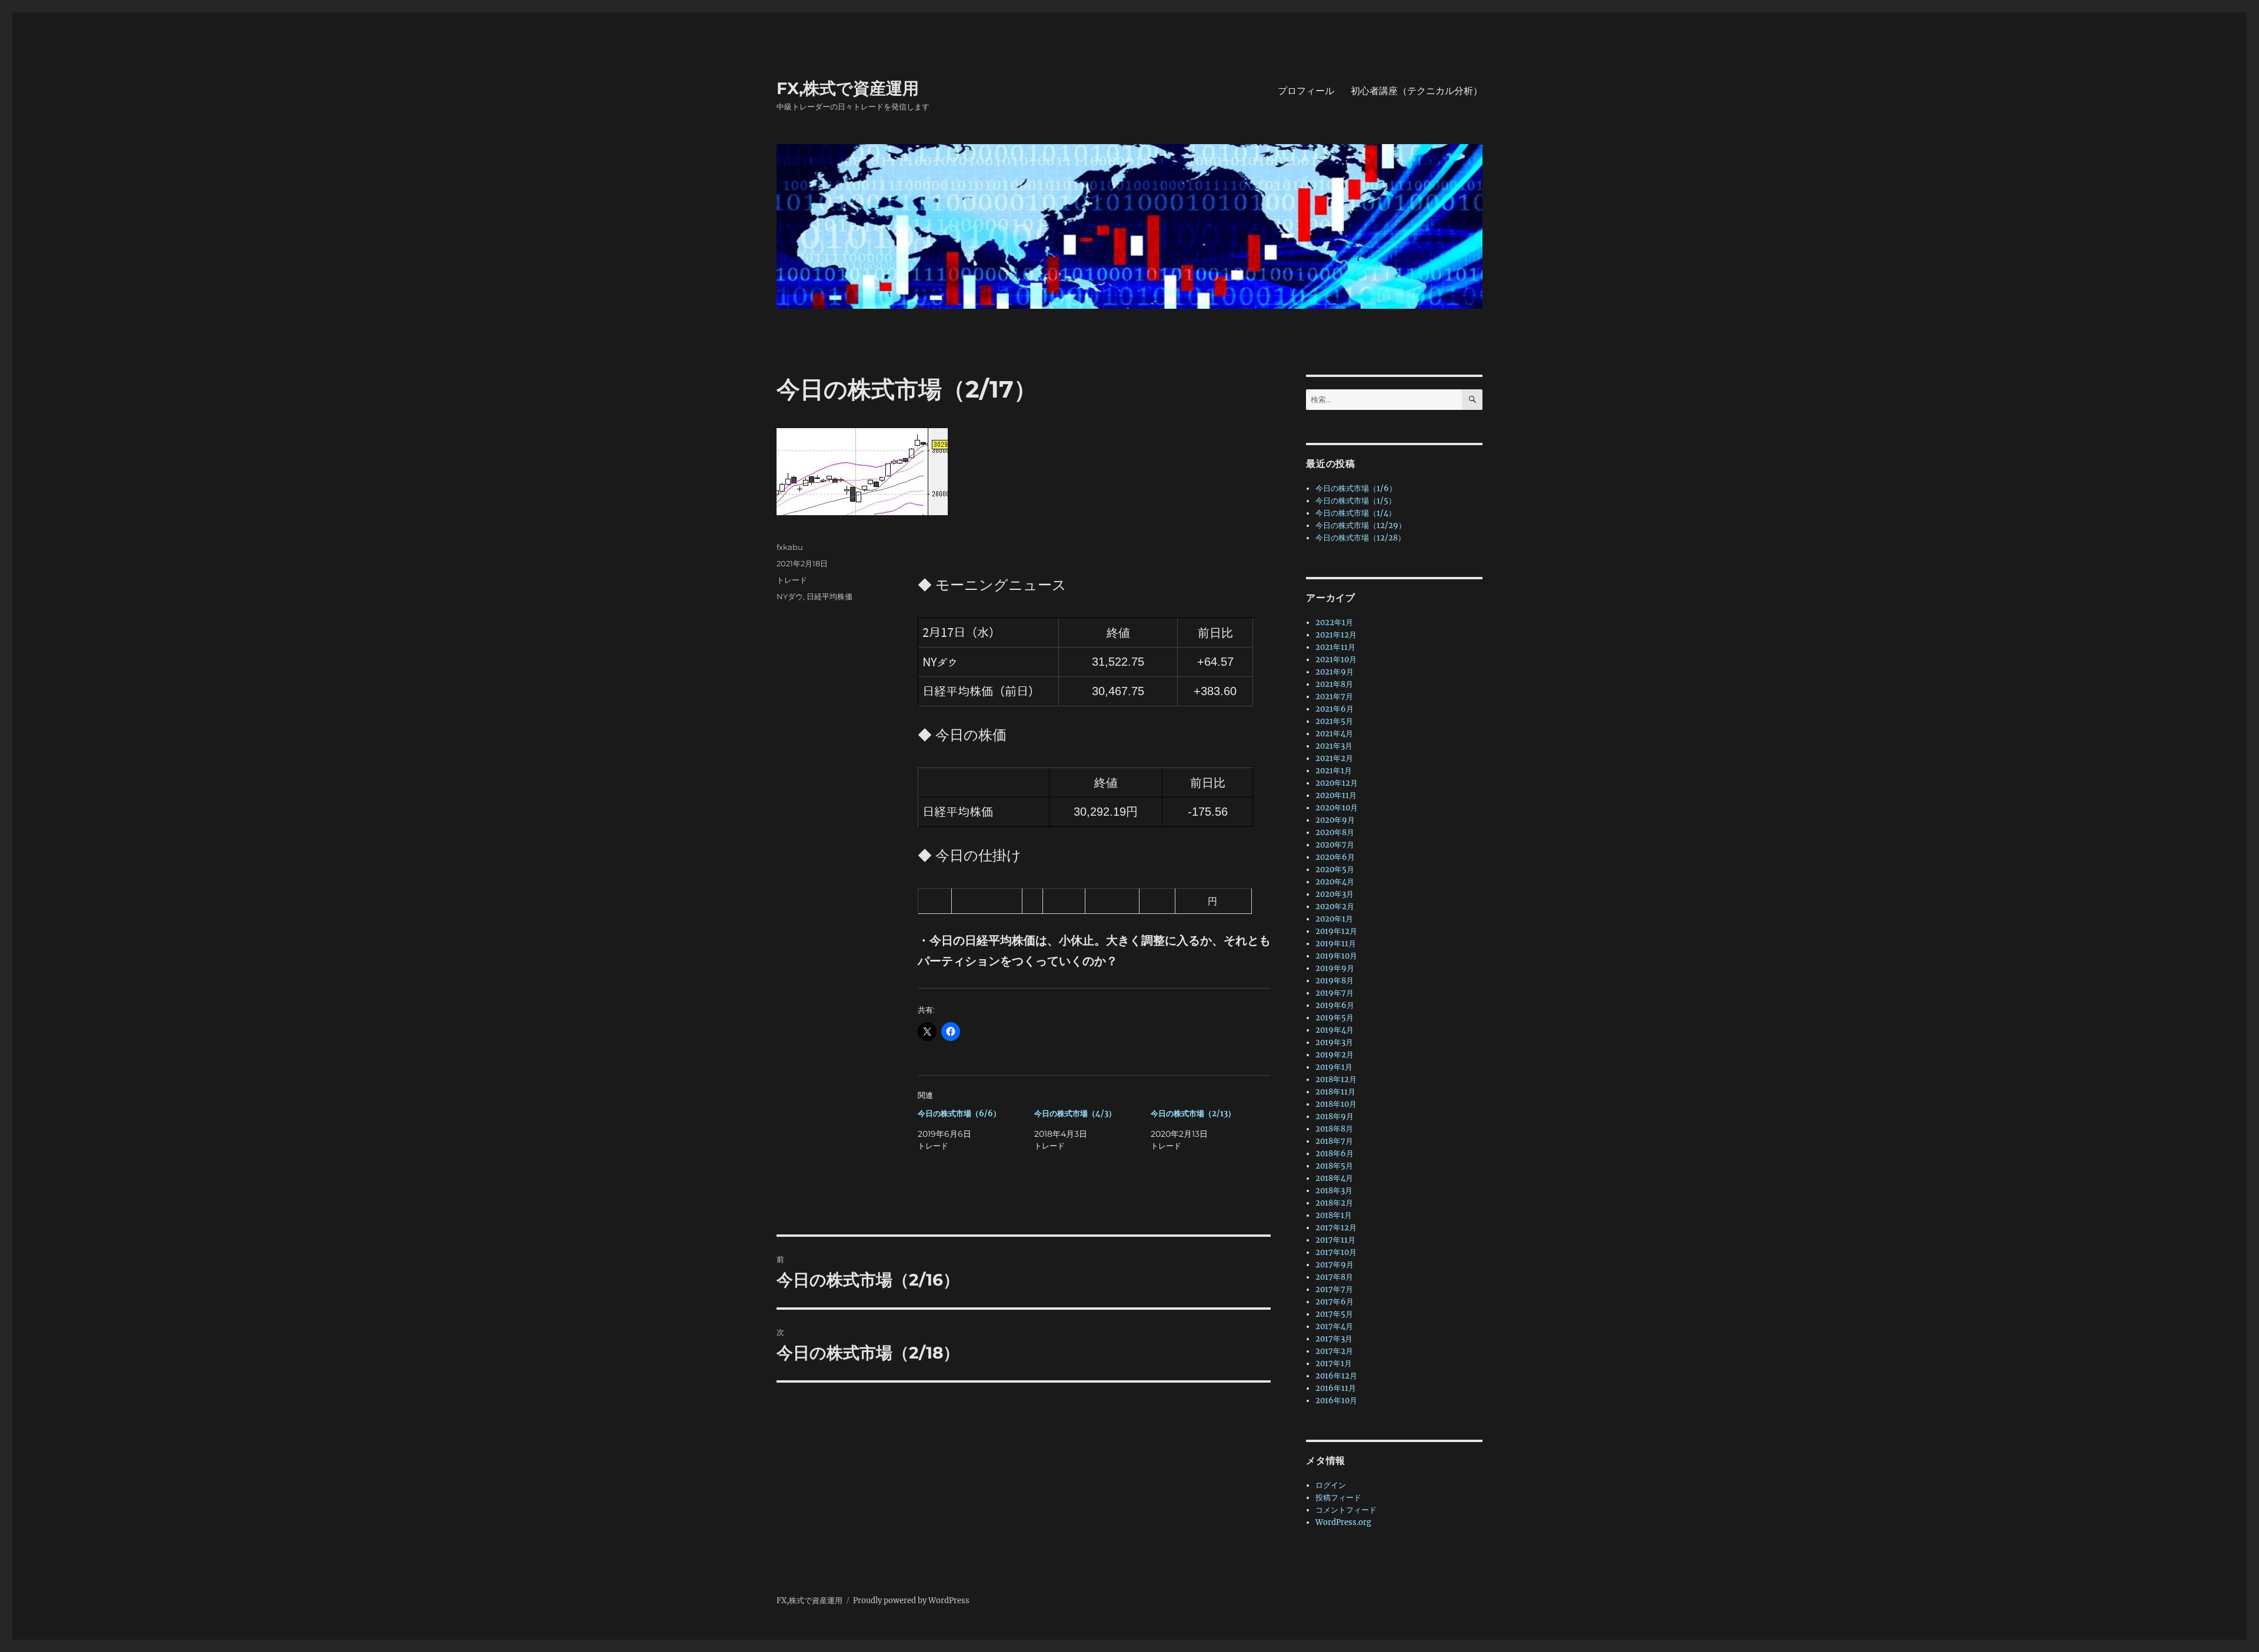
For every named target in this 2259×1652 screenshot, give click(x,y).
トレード (792, 580)
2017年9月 (1335, 1265)
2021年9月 (1335, 672)
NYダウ (790, 596)
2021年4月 (1334, 734)
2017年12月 (1336, 1228)
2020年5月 (1335, 870)
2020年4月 (1335, 882)
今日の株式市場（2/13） (1193, 1114)
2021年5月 (1334, 721)
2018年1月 (1334, 1215)
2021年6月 (1335, 709)
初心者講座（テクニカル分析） (1417, 91)
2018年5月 (1334, 1166)
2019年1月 (1334, 1067)
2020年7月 (1335, 845)
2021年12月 (1336, 635)
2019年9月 (1335, 968)
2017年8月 (1334, 1277)
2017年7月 (1334, 1289)
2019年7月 (1335, 993)
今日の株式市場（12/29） (1361, 525)
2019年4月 (1335, 1030)
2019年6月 (1335, 1005)
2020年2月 (1335, 907)
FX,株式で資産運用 (848, 88)
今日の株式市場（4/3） (1075, 1114)
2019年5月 (1335, 1018)
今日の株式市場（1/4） (1356, 513)
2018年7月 (1334, 1141)
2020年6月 (1335, 857)
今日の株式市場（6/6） (959, 1114)
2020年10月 (1337, 808)
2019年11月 (1336, 944)
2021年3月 (1334, 746)
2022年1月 (1334, 623)
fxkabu (790, 547)
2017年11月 (1335, 1240)
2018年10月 (1336, 1104)
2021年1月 (1334, 771)
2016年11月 (1336, 1388)
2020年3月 (1335, 894)
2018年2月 (1334, 1203)
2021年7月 (1334, 697)
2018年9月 (1335, 1117)
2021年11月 (1335, 647)
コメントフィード (1346, 1510)
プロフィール (1306, 91)
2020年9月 (1335, 820)
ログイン (1331, 1485)
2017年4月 (1334, 1326)
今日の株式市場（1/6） (1356, 488)
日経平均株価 (829, 596)
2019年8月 (1335, 981)
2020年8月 (1335, 832)
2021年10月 (1336, 660)
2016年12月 (1336, 1376)
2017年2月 (1334, 1351)
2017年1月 (1334, 1364)
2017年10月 (1336, 1252)
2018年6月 (1335, 1154)
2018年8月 (1334, 1129)
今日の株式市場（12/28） (1360, 538)
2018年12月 (1336, 1079)
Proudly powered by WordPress (911, 1601)
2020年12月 (1337, 783)
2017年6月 (1335, 1302)
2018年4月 (1334, 1178)
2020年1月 (1334, 919)
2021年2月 (1334, 758)
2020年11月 (1336, 795)
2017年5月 (1334, 1314)
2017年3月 (1334, 1339)
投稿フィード (1338, 1498)
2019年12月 (1336, 931)
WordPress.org (1343, 1522)
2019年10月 (1336, 956)
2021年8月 (1334, 684)
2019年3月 (1334, 1042)
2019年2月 (1335, 1055)
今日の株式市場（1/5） (1356, 501)
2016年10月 (1336, 1401)
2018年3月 (1334, 1191)
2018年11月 (1335, 1092)
